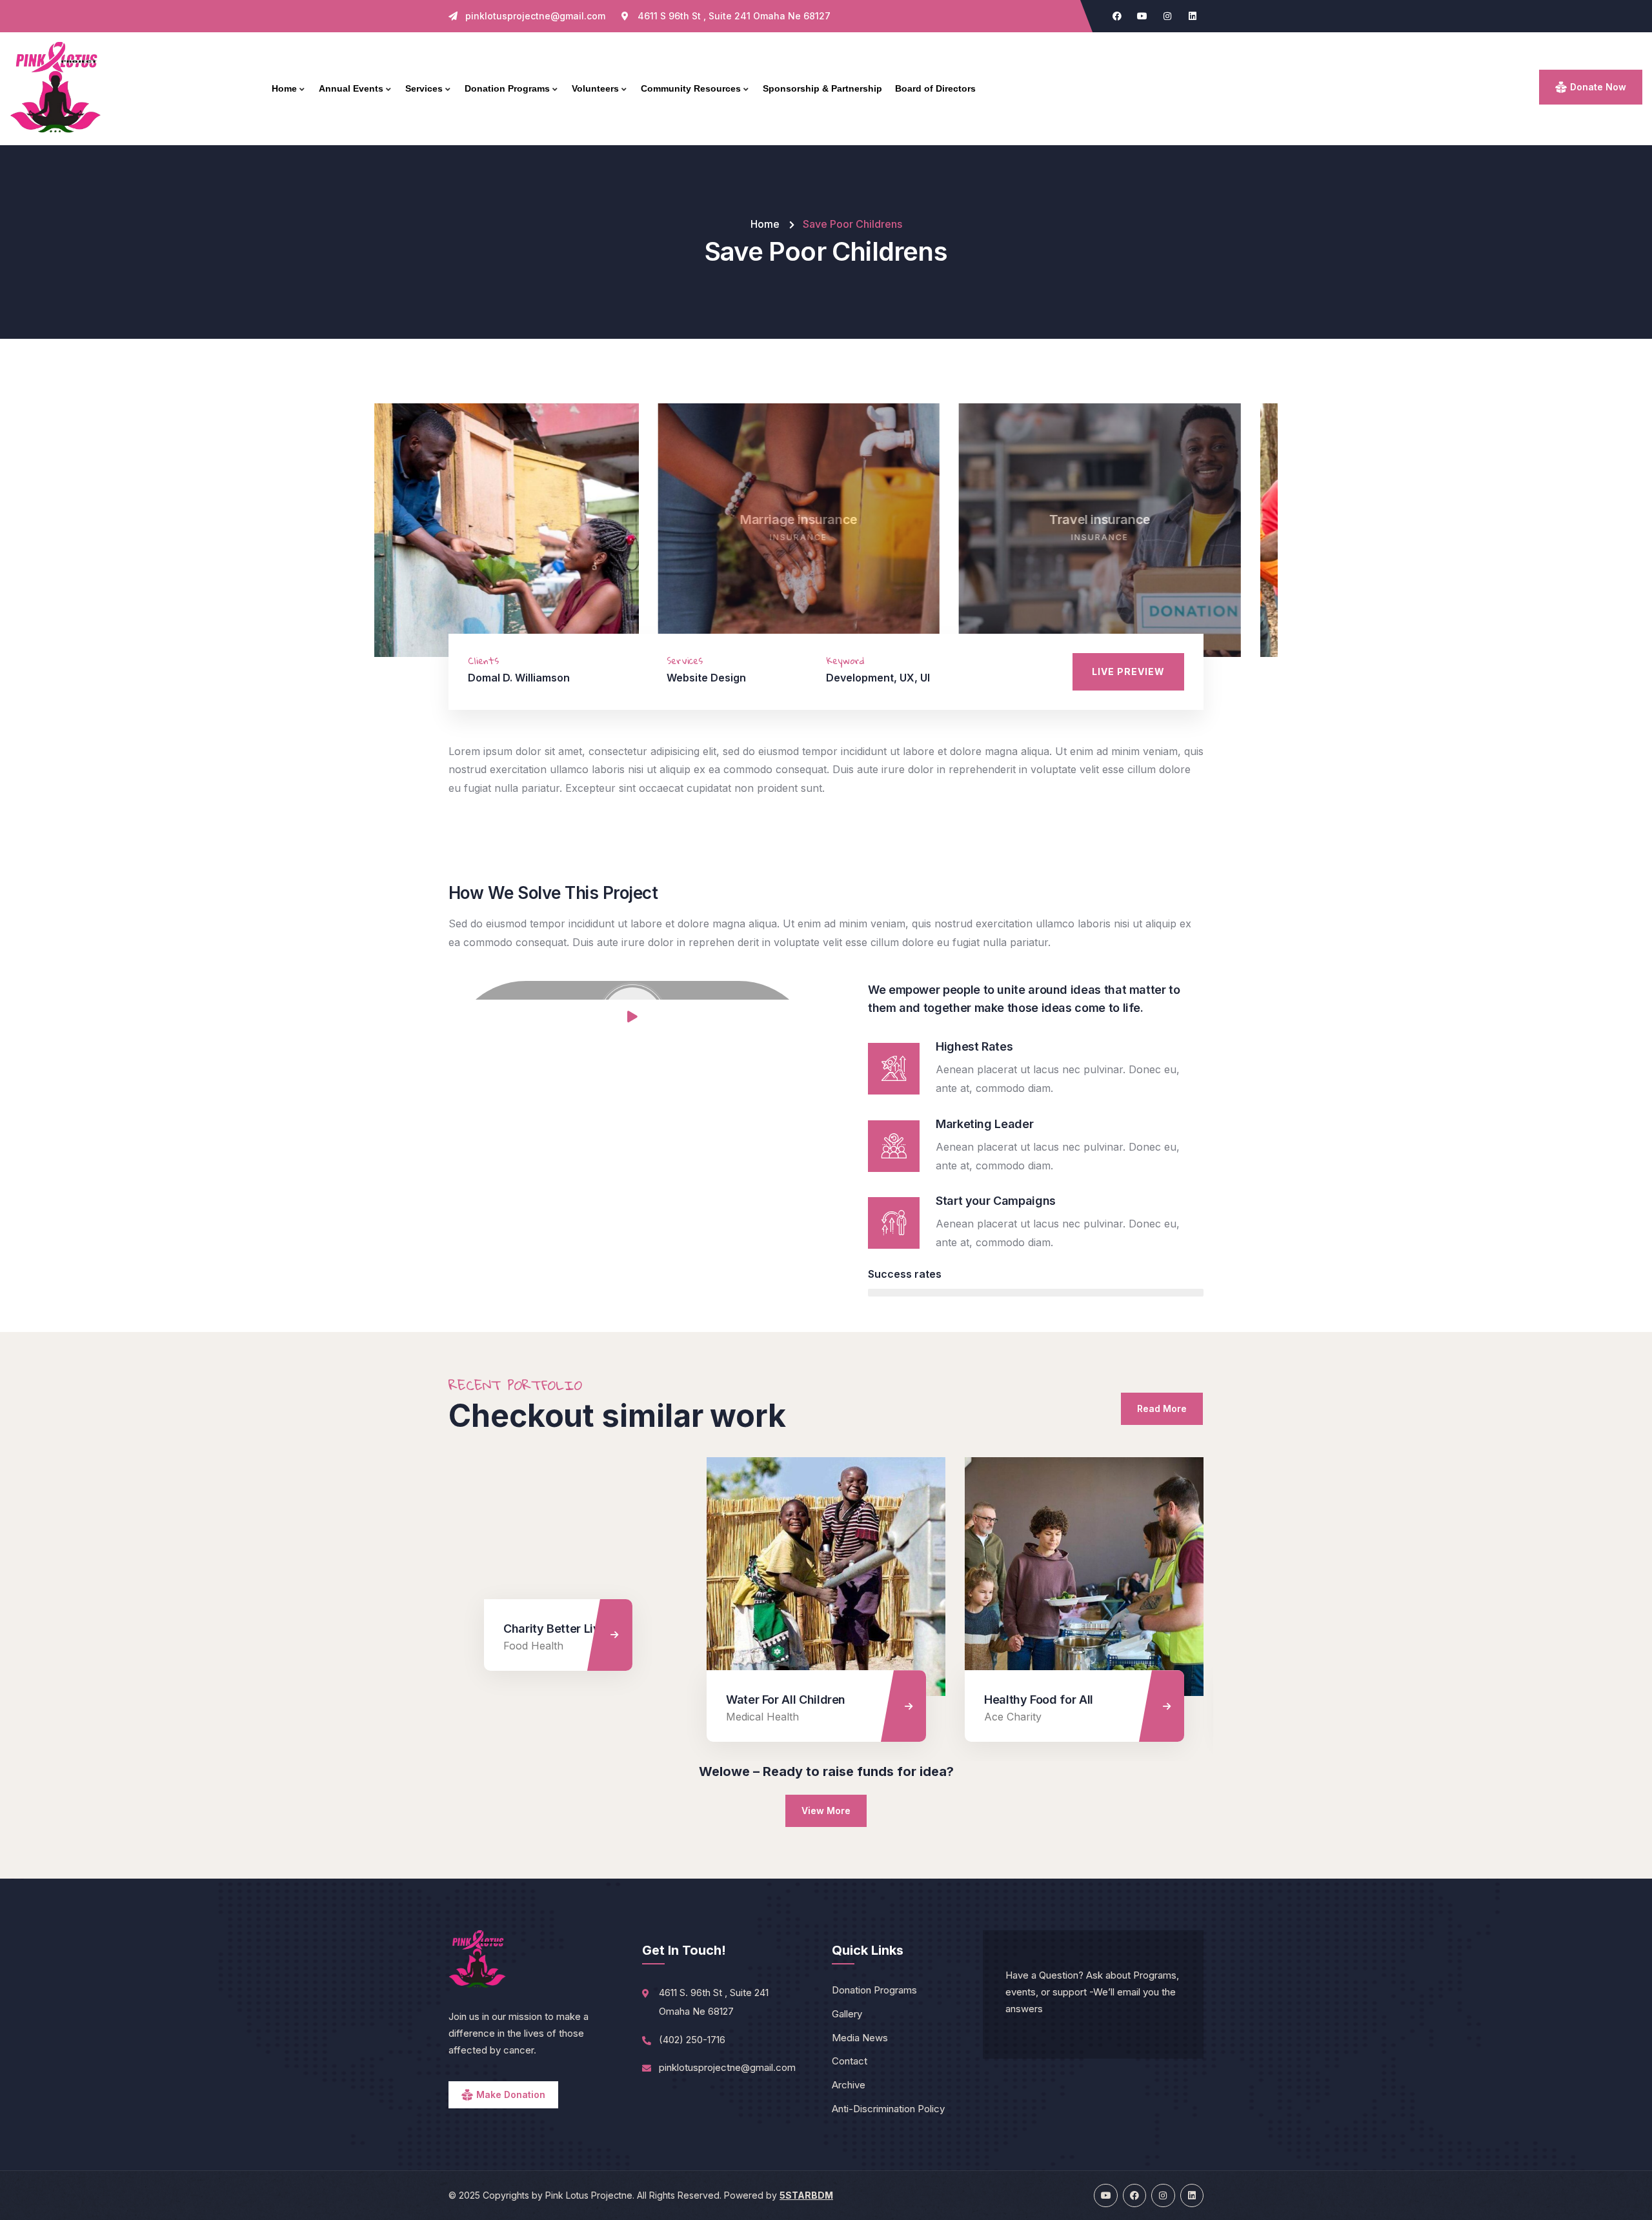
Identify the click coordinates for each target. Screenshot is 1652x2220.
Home (765, 224)
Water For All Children (528, 1700)
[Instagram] (1167, 16)
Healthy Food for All (781, 1700)
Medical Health (504, 1717)
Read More (1162, 1408)
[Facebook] (1117, 16)
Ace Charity (755, 1717)
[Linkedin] (1193, 16)
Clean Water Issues (1037, 1700)
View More (826, 1811)
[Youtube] (1142, 16)
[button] (1260, 538)
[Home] (56, 88)
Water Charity (1018, 1717)
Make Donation (511, 2094)
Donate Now (1598, 87)
